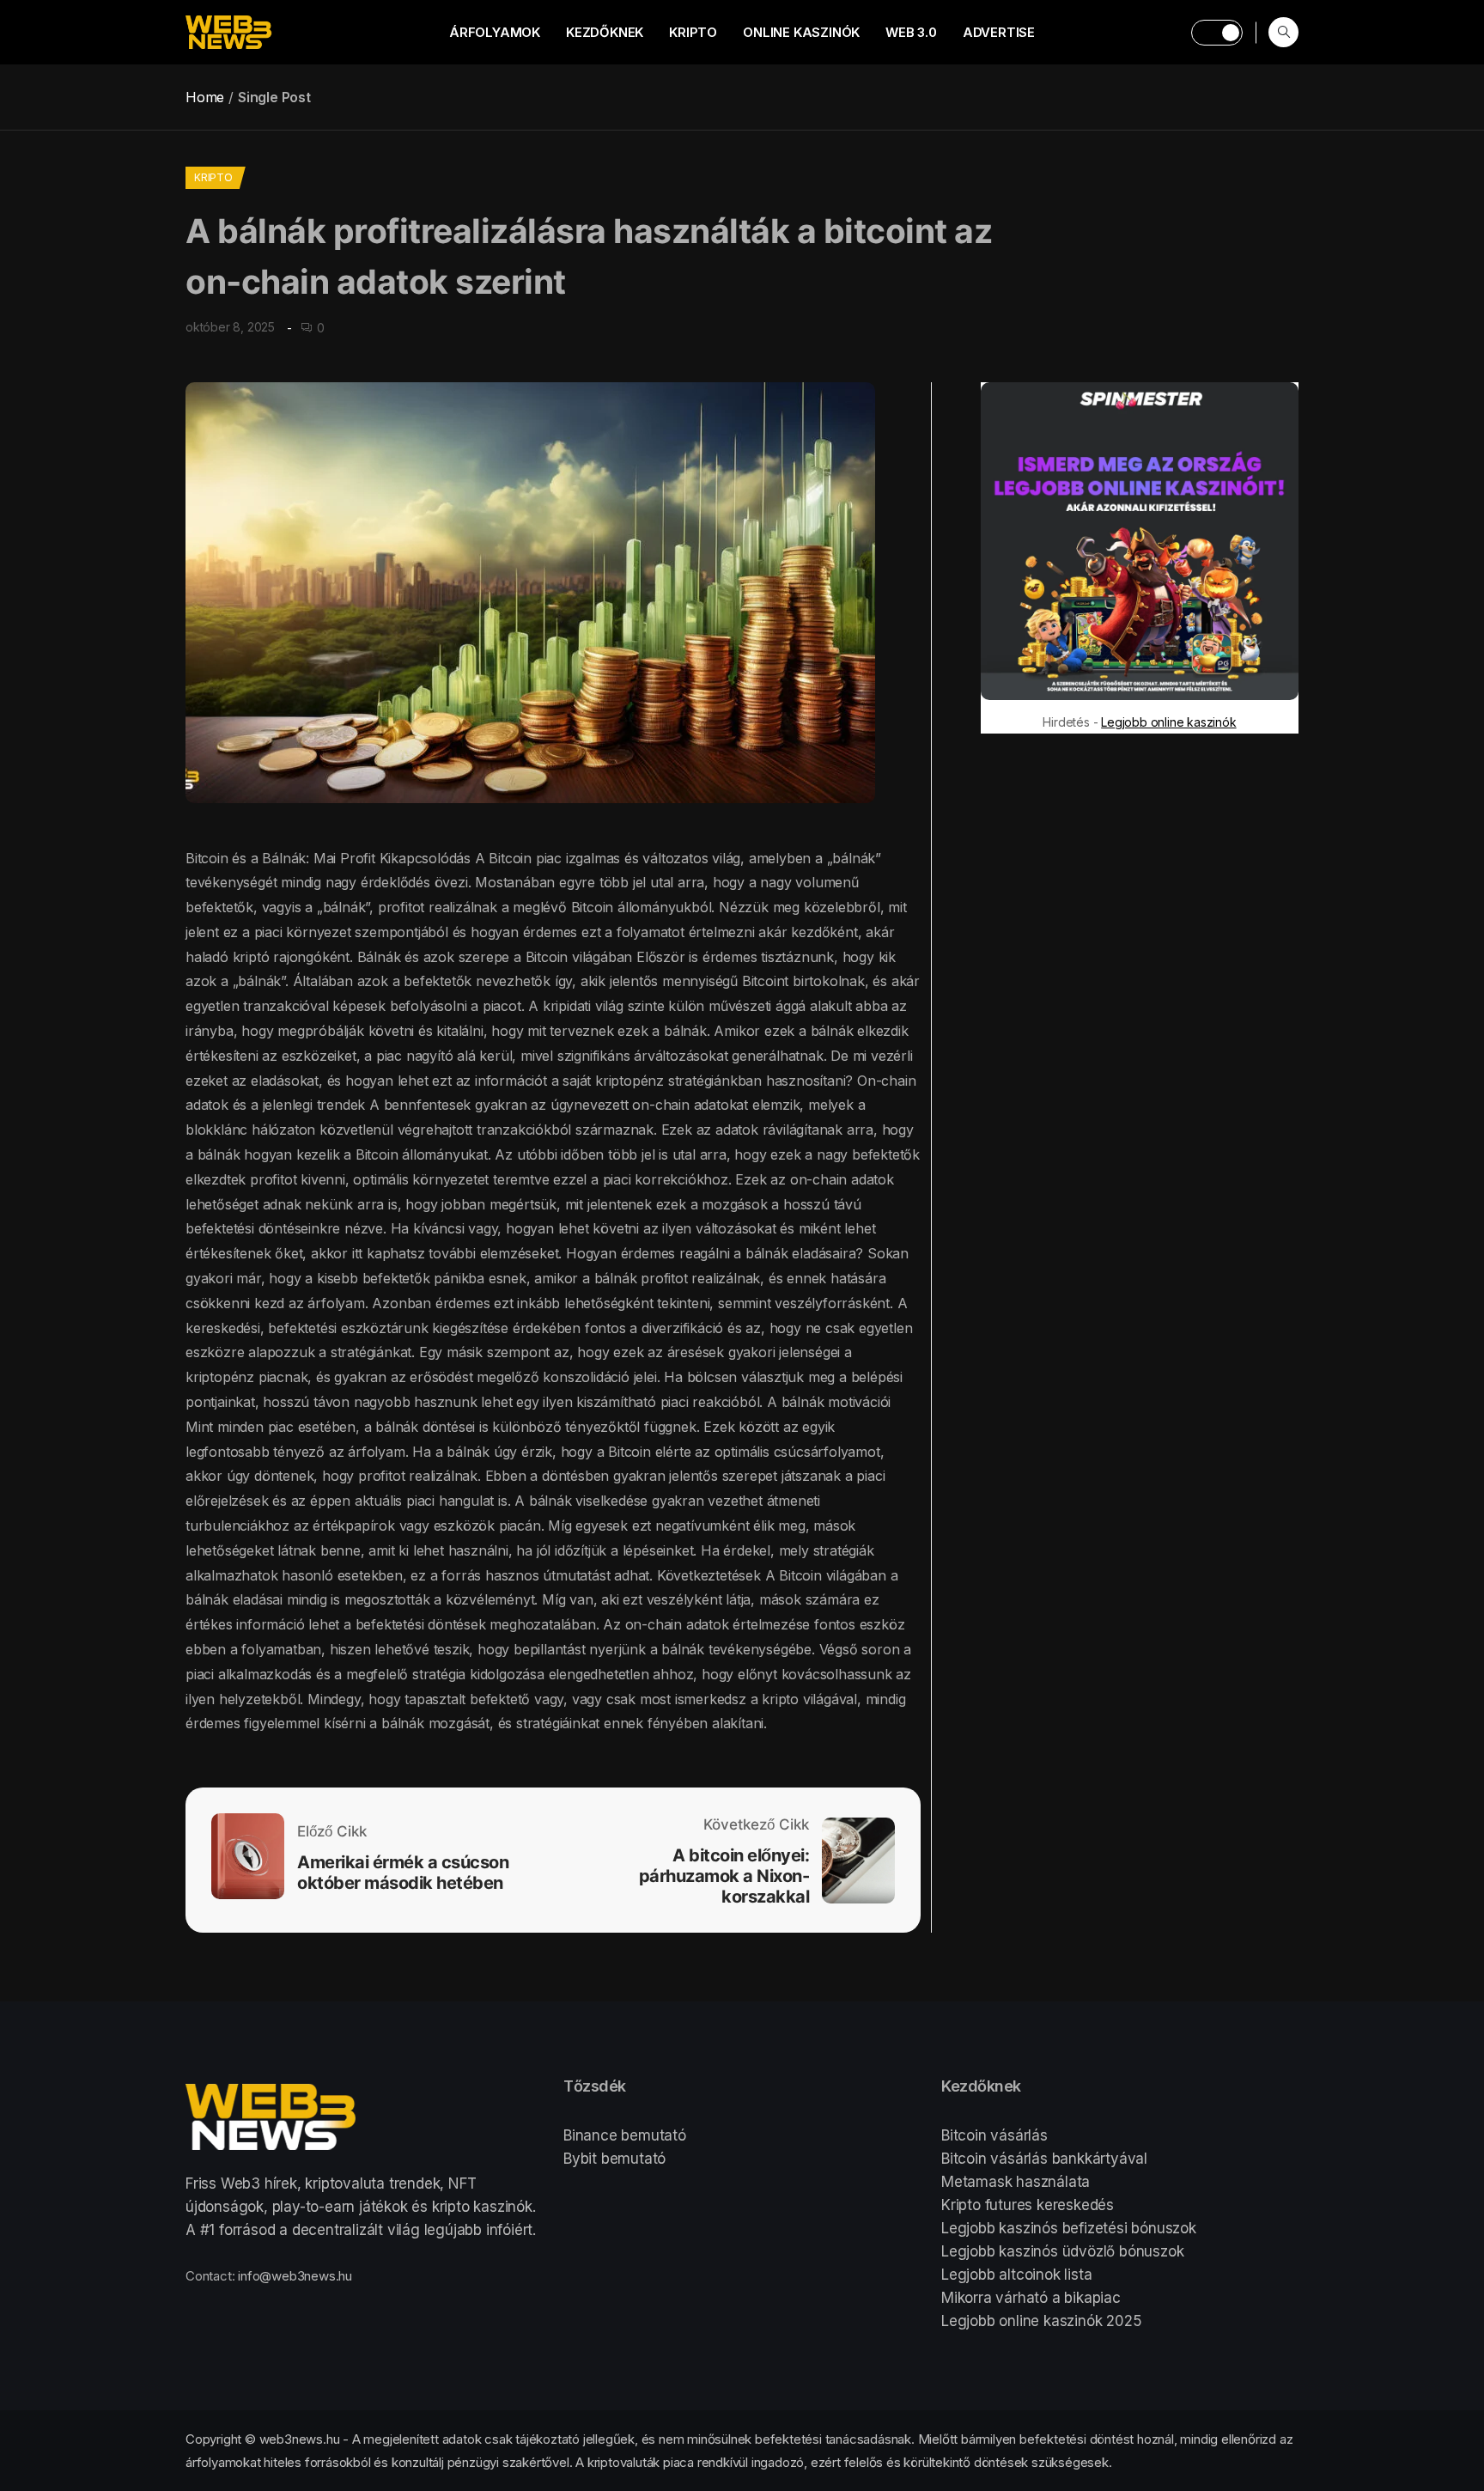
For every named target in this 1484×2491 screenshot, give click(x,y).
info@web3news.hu (295, 2276)
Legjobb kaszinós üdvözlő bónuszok (1062, 2251)
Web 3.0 (911, 32)
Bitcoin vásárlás (994, 2135)
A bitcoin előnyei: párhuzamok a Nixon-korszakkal (724, 1876)
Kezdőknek (605, 32)
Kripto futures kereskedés (1028, 2205)
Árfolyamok (495, 32)
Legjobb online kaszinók (1168, 722)
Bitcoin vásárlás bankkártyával (1044, 2159)
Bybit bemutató (614, 2159)
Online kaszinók (801, 32)
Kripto (693, 32)
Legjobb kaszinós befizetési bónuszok (1069, 2228)
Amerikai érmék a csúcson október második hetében (403, 1873)
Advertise (999, 32)
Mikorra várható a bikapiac (1031, 2298)
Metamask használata (1016, 2182)
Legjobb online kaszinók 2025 (1041, 2321)
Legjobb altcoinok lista (1016, 2275)
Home (205, 97)
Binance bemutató (625, 2135)
